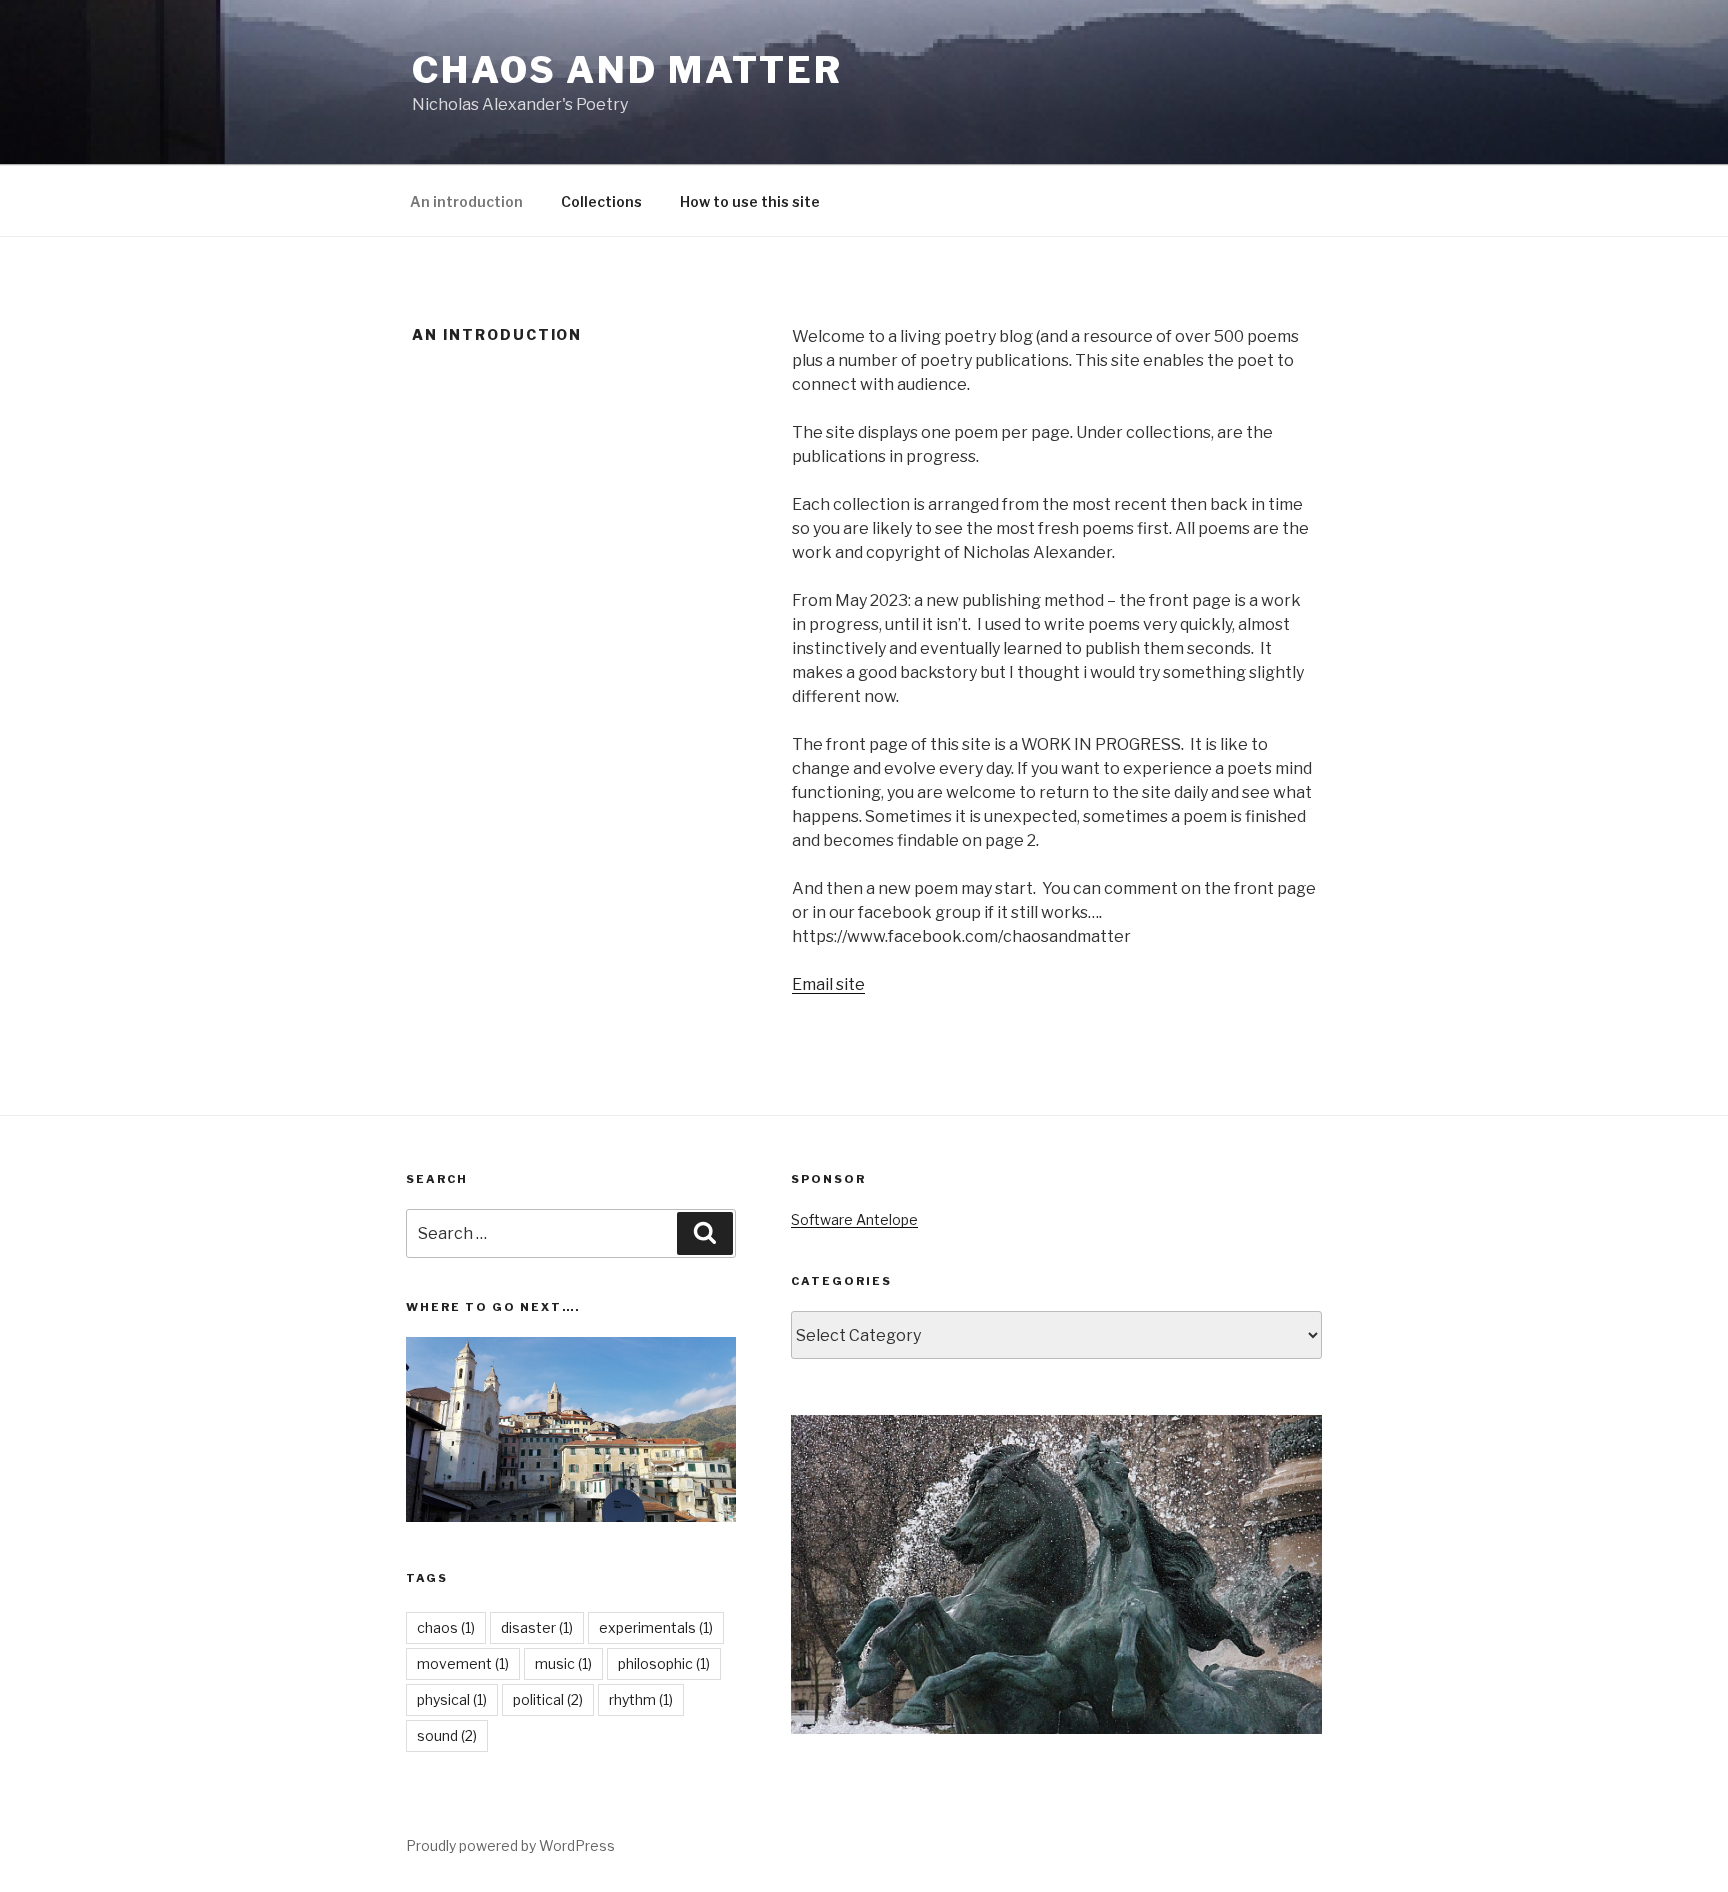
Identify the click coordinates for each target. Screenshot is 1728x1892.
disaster (537, 1627)
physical (452, 1699)
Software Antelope (854, 1219)
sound (447, 1735)
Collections (601, 201)
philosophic (664, 1663)
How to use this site (750, 201)
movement (463, 1663)
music (563, 1663)
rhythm (641, 1699)
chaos (446, 1627)
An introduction (466, 201)
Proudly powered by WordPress (510, 1845)
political (548, 1699)
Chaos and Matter (627, 70)
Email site (828, 984)
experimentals (656, 1627)
